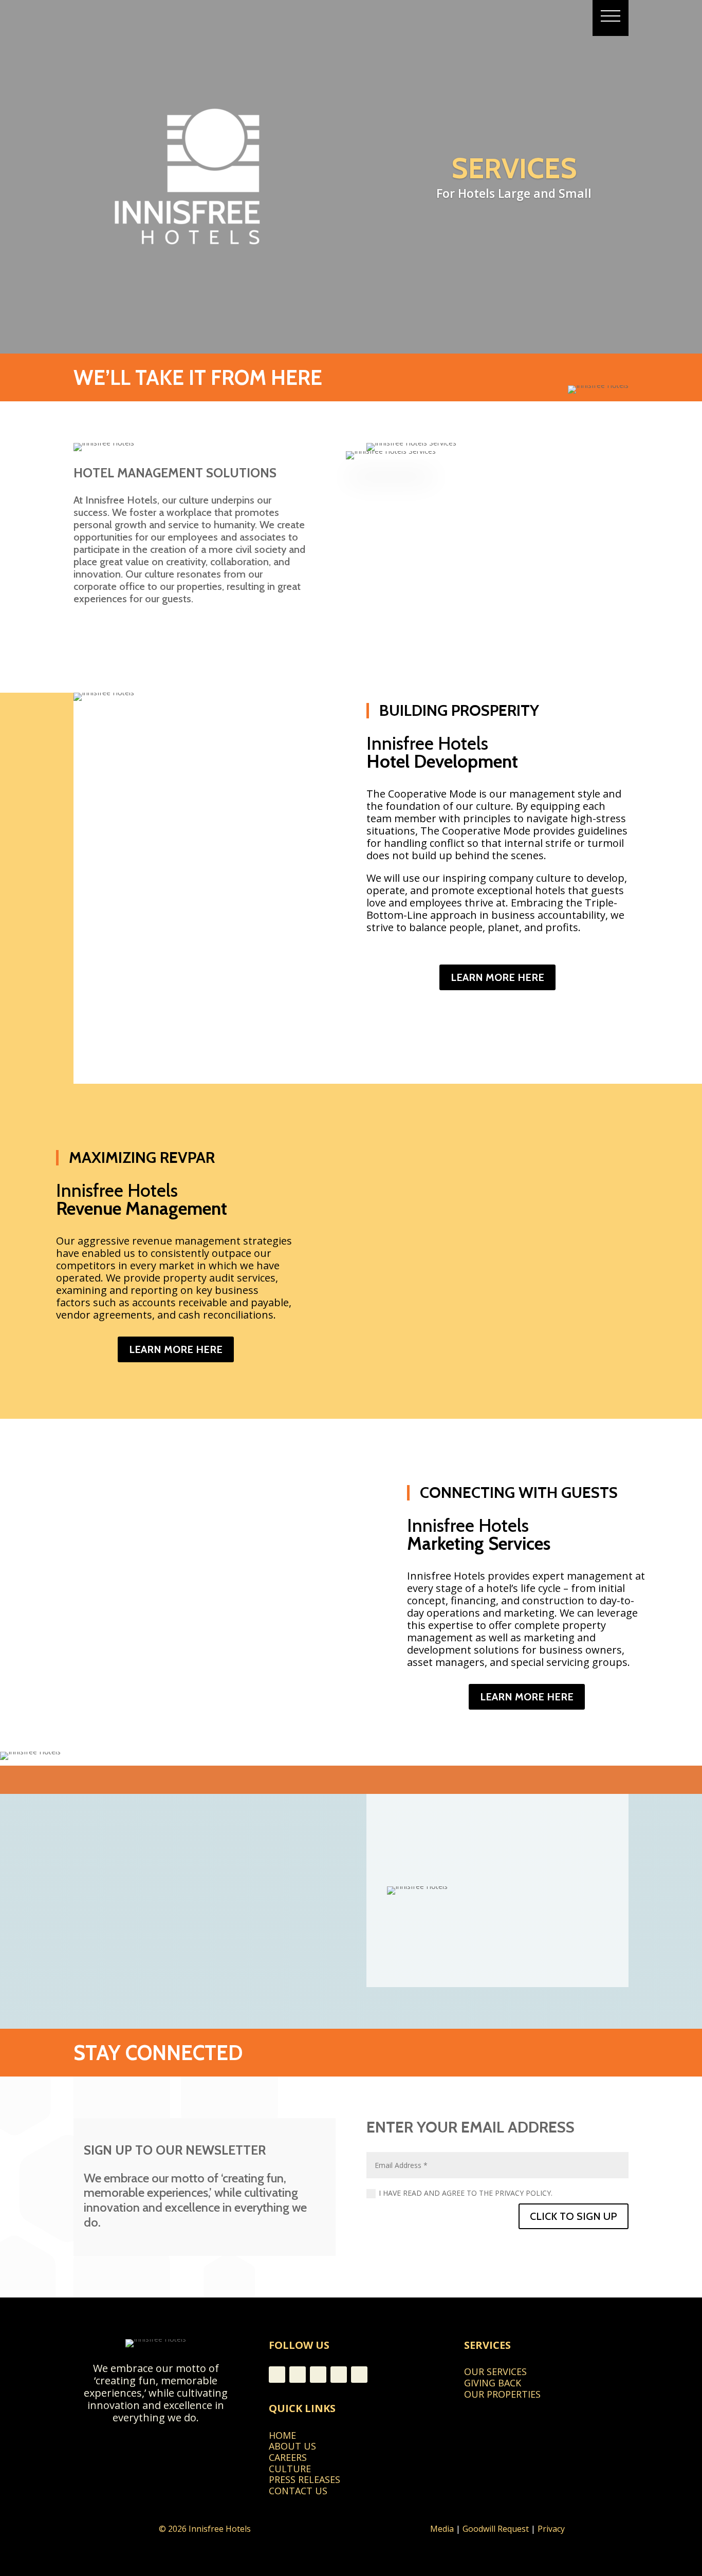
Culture (290, 2469)
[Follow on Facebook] (277, 2375)
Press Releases (304, 2479)
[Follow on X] (359, 2375)
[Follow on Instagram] (318, 2375)
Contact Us (298, 2491)
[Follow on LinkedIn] (339, 2375)
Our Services (495, 2371)
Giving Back (493, 2383)
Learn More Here (497, 977)
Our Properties (502, 2394)
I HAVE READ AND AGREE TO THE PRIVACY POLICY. (466, 2193)
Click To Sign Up (574, 2216)
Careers (288, 2457)
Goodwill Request (496, 2529)
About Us (292, 2446)
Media (442, 2529)
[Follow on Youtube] (298, 2375)
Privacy (551, 2529)
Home (282, 2435)
